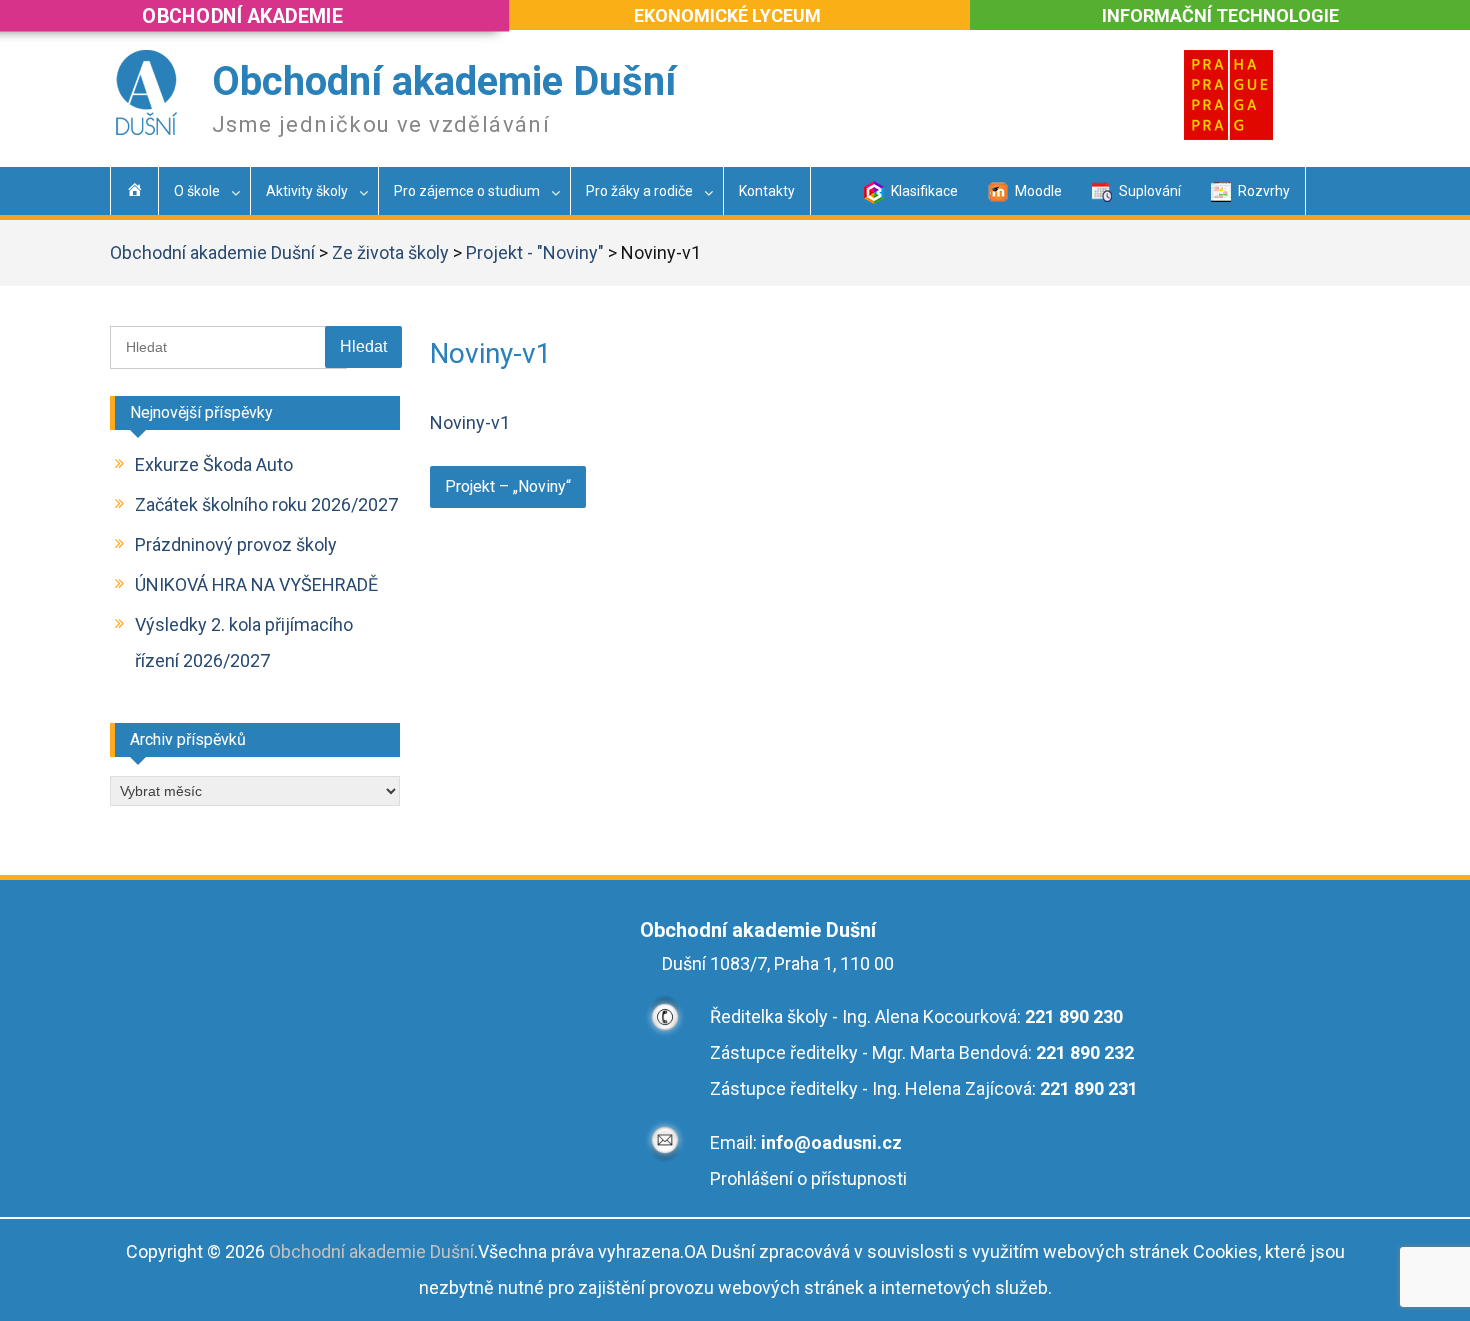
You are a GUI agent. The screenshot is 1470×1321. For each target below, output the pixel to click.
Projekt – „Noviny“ (508, 486)
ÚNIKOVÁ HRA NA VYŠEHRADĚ (256, 584)
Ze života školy (390, 252)
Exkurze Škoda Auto (214, 464)
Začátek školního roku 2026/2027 (266, 504)
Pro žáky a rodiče (639, 191)
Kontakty (767, 191)
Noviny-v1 (470, 422)
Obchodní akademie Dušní (444, 81)
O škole (197, 191)
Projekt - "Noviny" (535, 252)
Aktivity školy (307, 191)
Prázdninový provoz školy (236, 544)
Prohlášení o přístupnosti (808, 1178)
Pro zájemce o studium (467, 191)
